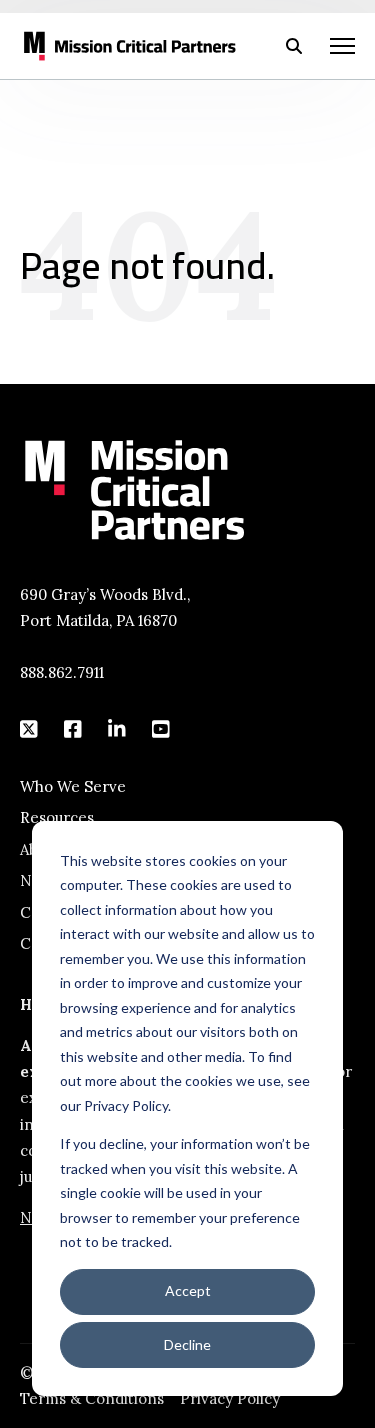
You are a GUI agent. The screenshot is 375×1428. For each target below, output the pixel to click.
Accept (188, 1290)
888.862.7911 (62, 672)
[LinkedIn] (118, 729)
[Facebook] (74, 729)
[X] (30, 729)
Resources (57, 817)
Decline (187, 1344)
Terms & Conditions (92, 1398)
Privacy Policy (230, 1398)
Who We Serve (73, 786)
